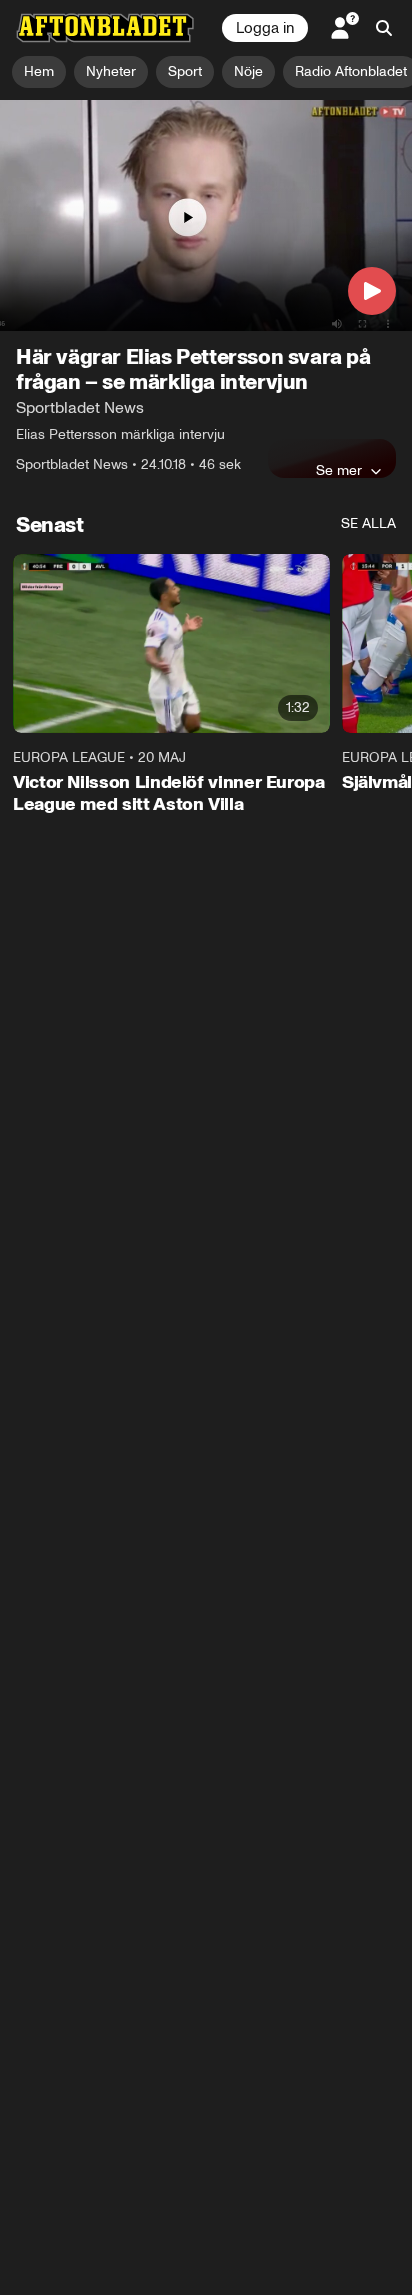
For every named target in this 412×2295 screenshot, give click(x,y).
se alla (368, 523)
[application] (206, 216)
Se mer (339, 470)
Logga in (265, 28)
